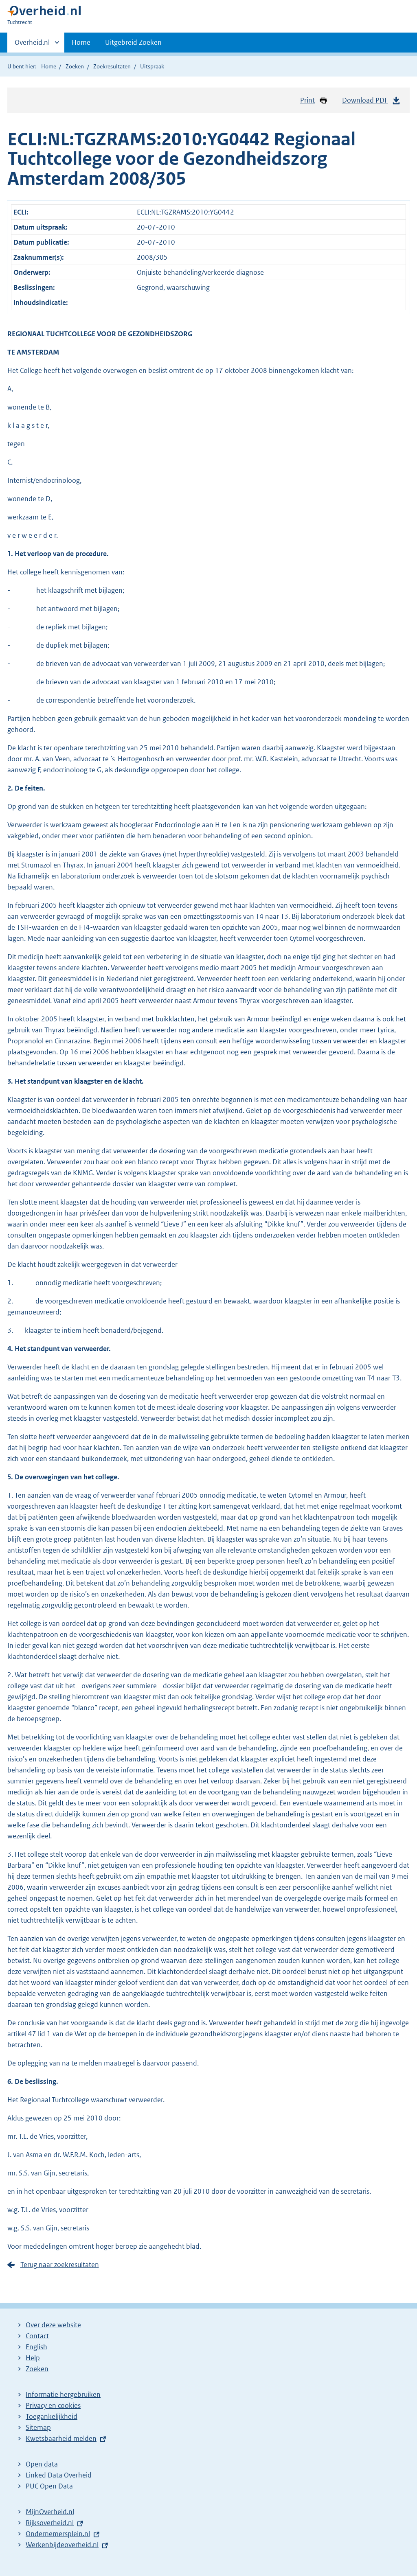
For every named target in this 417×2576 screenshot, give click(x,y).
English (36, 2347)
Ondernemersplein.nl (58, 2534)
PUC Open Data (49, 2486)
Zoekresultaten (112, 66)
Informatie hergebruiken (63, 2394)
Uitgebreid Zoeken (133, 42)
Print (307, 100)
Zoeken (75, 66)
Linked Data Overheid (59, 2475)
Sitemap (38, 2427)
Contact (37, 2336)
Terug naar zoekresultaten (60, 2265)
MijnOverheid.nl (50, 2512)
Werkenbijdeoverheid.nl (62, 2545)
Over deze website (53, 2325)
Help (33, 2358)
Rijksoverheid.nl (50, 2523)
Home (81, 42)
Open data (42, 2464)
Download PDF (365, 100)
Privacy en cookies (53, 2405)
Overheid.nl (32, 45)
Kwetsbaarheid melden (61, 2438)
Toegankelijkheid (52, 2416)
